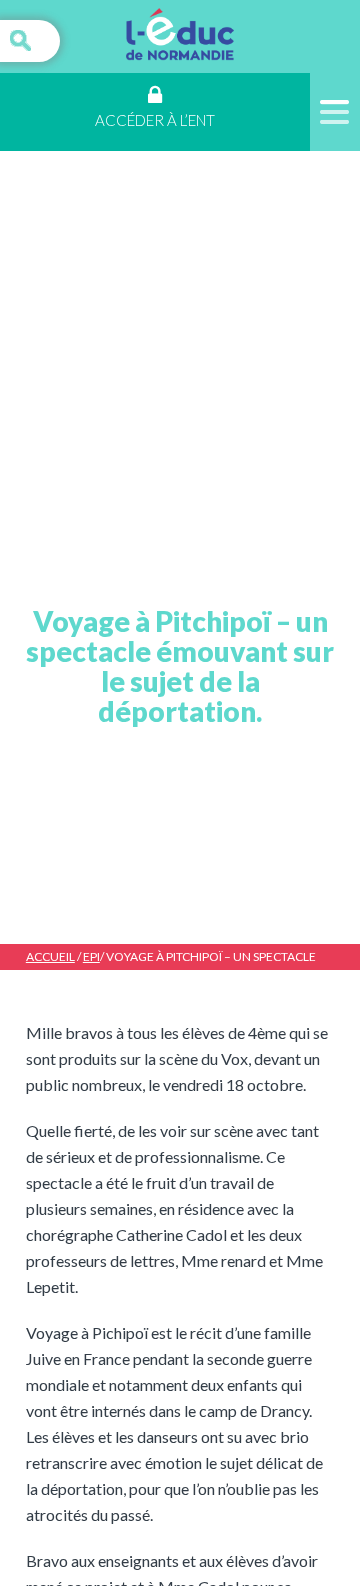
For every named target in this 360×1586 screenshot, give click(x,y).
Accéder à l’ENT (155, 120)
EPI (91, 956)
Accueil (50, 956)
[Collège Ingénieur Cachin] (180, 36)
